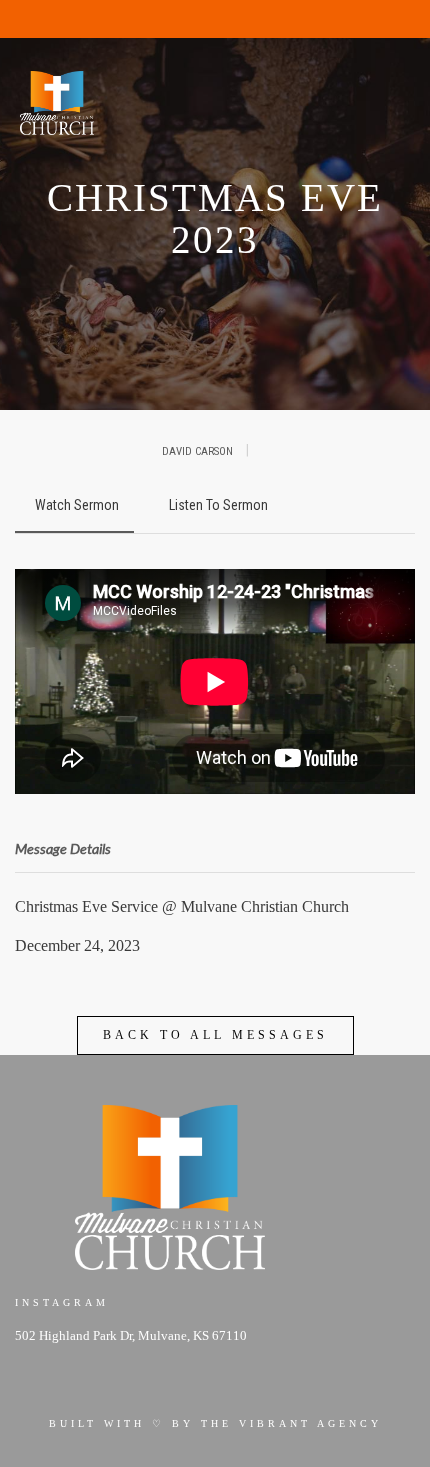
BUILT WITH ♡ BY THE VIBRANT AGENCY (215, 1423)
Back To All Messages (215, 1035)
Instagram (62, 1302)
